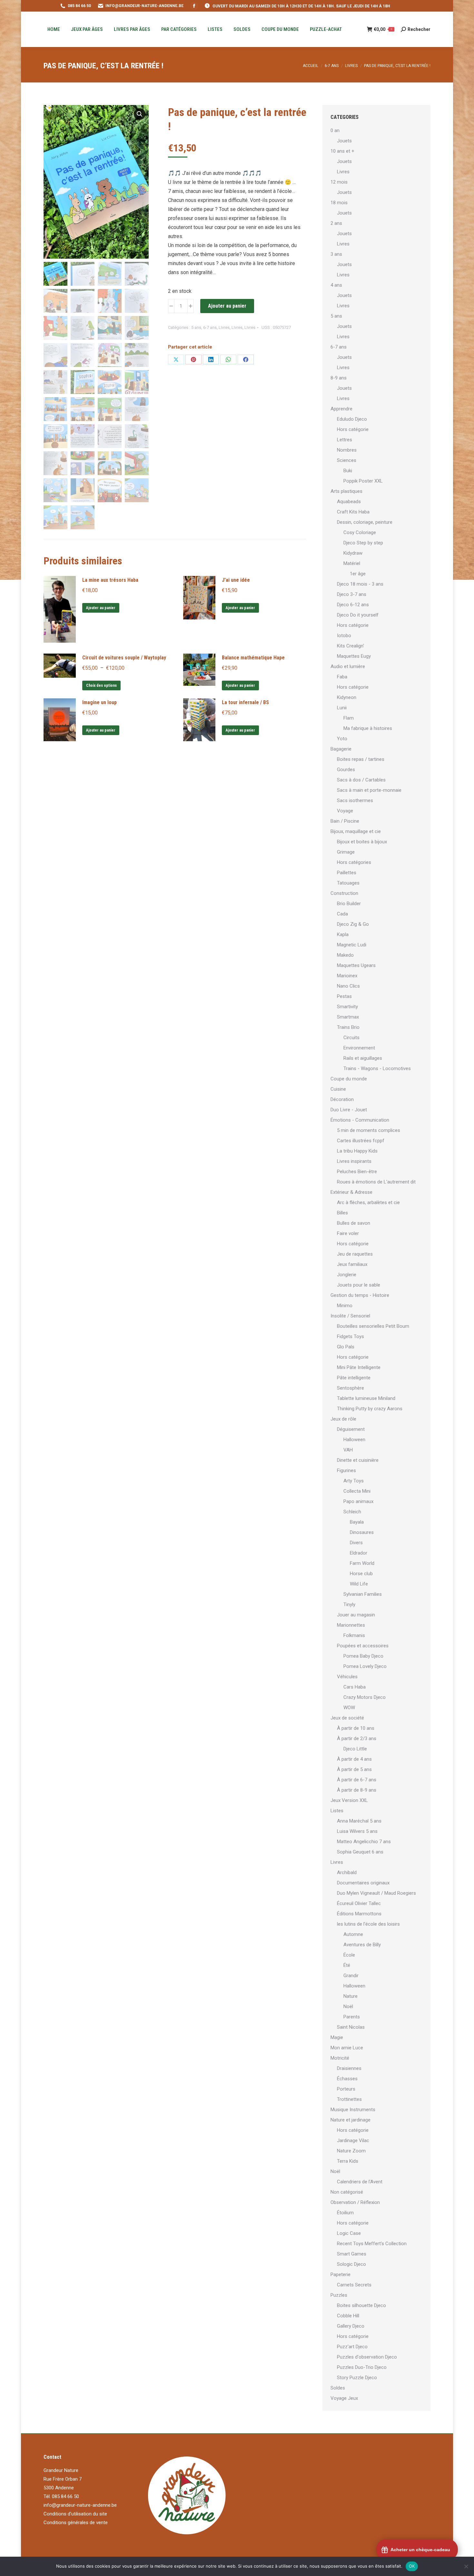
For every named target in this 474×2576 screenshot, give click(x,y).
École (349, 1955)
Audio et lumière (348, 666)
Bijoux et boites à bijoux (362, 842)
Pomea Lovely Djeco (365, 1666)
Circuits (351, 1038)
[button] (140, 114)
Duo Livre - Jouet (349, 1110)
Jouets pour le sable (359, 1285)
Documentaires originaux (363, 1883)
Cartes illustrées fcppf (361, 1141)
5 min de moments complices (369, 1130)
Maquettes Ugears (356, 965)
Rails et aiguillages (363, 1058)
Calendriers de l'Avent (360, 2182)
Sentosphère (351, 1388)
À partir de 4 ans (354, 1759)
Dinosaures (362, 1532)
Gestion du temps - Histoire (360, 1295)
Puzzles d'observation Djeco (367, 2357)
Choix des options (101, 685)
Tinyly (349, 1604)
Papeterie (341, 2274)
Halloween (354, 1440)
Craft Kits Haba (353, 512)
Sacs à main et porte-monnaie (369, 790)
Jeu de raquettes (355, 1254)
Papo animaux (358, 1501)
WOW (349, 1708)
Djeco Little (355, 1749)
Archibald (347, 1872)
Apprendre (341, 409)
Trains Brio (348, 1027)
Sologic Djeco (351, 2264)
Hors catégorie (353, 429)
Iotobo (344, 636)
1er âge (358, 574)
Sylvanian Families (363, 1594)
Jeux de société (347, 1718)
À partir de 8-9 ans (357, 1790)
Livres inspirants (354, 1161)
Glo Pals (346, 1347)
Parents (352, 2017)
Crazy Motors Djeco (365, 1697)
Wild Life (359, 1584)
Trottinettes (349, 2099)
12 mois (339, 182)
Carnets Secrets (354, 2285)
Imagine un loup (99, 702)
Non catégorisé (347, 2192)
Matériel (352, 563)
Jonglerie (347, 1275)
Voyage (345, 811)
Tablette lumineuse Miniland (366, 1398)
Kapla (343, 934)
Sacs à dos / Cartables (361, 780)
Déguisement (351, 1429)
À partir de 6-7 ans (357, 1780)
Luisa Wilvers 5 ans (357, 1831)
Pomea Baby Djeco (363, 1656)
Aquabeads (349, 502)
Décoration (342, 1099)
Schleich (352, 1512)
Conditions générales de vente (76, 2523)
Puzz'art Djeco (352, 2347)
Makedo (345, 955)
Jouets (344, 141)
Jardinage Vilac (353, 2140)
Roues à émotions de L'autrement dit (376, 1182)
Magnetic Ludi (352, 945)
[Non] (466, 2566)
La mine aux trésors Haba (110, 580)
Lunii (342, 708)
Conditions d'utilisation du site (75, 2514)
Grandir (351, 1976)
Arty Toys (354, 1481)
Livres (224, 327)
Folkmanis (354, 1635)
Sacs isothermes (355, 800)
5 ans (196, 327)
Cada (342, 914)
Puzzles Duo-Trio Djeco (362, 2367)
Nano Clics (348, 986)
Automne (353, 1934)
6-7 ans (210, 327)
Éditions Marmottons (359, 1914)
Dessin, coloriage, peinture (365, 522)
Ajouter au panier (227, 306)
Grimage (346, 852)
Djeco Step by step (363, 543)
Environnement (359, 1048)
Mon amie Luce (347, 2048)
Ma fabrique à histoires (368, 728)
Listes (337, 1811)
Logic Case (349, 2233)
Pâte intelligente (354, 1378)
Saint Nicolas (351, 2027)
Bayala (357, 1522)
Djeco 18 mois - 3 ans (360, 584)
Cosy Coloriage (360, 532)
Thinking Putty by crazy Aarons (370, 1409)
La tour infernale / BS (245, 702)
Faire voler (348, 1233)
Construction (344, 893)
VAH (348, 1450)
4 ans (336, 285)
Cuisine (338, 1089)
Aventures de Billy (362, 1945)
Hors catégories (354, 862)
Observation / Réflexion (355, 2202)
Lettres (345, 440)
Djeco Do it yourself (358, 615)
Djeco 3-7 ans (352, 594)
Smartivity (347, 1007)
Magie (337, 2037)
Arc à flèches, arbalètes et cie (368, 1202)
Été (347, 1965)
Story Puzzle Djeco (357, 2378)
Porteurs (346, 2089)
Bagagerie (341, 749)
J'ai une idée (236, 580)
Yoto (342, 739)
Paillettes (347, 873)
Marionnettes (351, 1625)
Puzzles (339, 2295)
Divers (356, 1543)
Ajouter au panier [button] (101, 608)
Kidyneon (347, 697)
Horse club (361, 1574)
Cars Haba (355, 1687)
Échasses (347, 2079)
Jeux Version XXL (349, 1800)
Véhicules (347, 1677)
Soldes (338, 2388)
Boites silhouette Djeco (361, 2305)
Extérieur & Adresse (351, 1192)
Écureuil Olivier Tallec (359, 1903)
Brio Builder (349, 904)
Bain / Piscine (345, 821)
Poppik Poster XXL (363, 481)
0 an (335, 130)
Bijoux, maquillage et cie (356, 831)
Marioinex (347, 976)
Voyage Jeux (344, 2398)
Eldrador (359, 1553)
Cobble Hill (348, 2316)
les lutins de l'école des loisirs (368, 1924)
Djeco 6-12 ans (353, 605)
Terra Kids (348, 2161)
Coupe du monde (349, 1079)
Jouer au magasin (356, 1615)
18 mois (339, 203)
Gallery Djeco (351, 2326)
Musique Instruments (353, 2110)
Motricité (340, 2058)
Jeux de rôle (343, 1419)
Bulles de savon (354, 1223)
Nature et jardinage (351, 2120)
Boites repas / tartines (361, 759)
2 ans (336, 223)
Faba (342, 677)
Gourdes (346, 770)
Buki (348, 471)
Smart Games (352, 2254)
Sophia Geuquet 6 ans (360, 1852)
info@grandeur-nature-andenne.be (80, 2505)
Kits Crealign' (351, 646)
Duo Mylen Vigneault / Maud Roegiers (376, 1893)
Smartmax (348, 1017)
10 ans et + (342, 151)
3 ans (336, 254)
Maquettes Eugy (354, 656)
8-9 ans (339, 378)
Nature (351, 1996)
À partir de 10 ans (356, 1728)
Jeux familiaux (352, 1264)
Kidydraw (353, 553)
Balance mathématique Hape (253, 658)
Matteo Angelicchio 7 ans (364, 1842)
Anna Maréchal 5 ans (359, 1821)
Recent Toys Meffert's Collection (372, 2244)
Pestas (344, 996)
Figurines (346, 1470)
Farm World (362, 1563)
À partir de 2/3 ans (357, 1738)
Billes (342, 1213)
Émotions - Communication (360, 1120)
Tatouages (348, 883)
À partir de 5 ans (354, 1769)
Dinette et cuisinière (358, 1460)
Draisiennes (349, 2068)
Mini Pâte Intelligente (359, 1367)
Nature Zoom (351, 2151)
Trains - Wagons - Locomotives (377, 1068)
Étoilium (345, 2213)
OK (412, 2566)
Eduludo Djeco (352, 419)
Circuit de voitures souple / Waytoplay (124, 658)
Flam (349, 718)
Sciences (347, 460)
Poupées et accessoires (363, 1646)
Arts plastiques (346, 491)
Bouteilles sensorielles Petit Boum (373, 1326)
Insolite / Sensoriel (350, 1316)
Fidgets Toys (351, 1336)
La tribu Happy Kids (357, 1151)
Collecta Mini (357, 1491)
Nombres (347, 450)
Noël (348, 2006)
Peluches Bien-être (357, 1172)
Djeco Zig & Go (353, 924)
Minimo (345, 1306)
